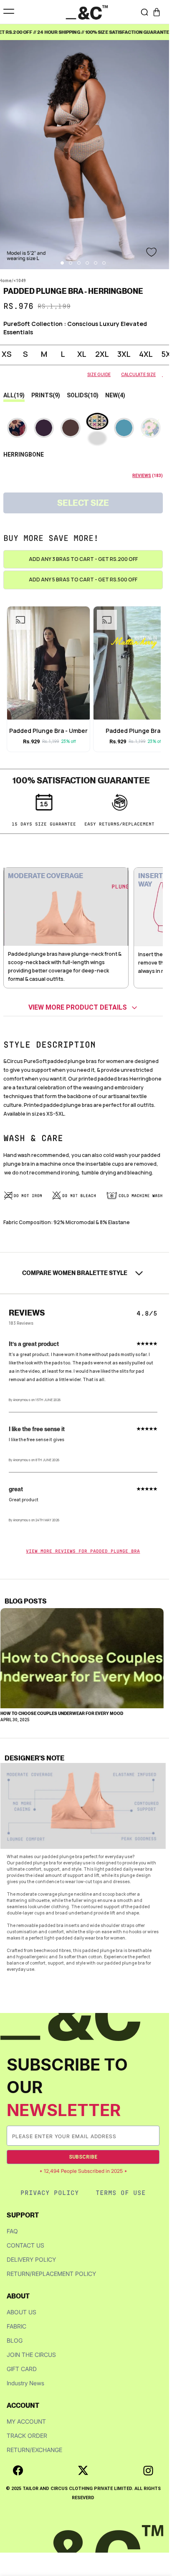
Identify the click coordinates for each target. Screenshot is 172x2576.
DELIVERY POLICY (31, 2259)
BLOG (15, 2340)
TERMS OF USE (121, 2193)
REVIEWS (142, 476)
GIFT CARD (22, 2369)
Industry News (25, 2383)
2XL (102, 354)
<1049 (20, 281)
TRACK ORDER (27, 2436)
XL (82, 354)
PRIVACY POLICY (50, 2193)
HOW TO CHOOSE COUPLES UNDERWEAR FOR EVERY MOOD (62, 1713)
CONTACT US (25, 2245)
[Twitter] (83, 2470)
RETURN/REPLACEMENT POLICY (51, 2274)
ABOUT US (21, 2312)
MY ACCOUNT (26, 2421)
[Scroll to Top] (157, 2532)
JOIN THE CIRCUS (31, 2355)
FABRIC (16, 2326)
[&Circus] (87, 12)
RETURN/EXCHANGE (34, 2450)
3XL (124, 354)
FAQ (12, 2231)
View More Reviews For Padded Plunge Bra (83, 1551)
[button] (157, 12)
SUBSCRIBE (83, 2157)
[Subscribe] (153, 2136)
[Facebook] (18, 2470)
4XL (146, 354)
